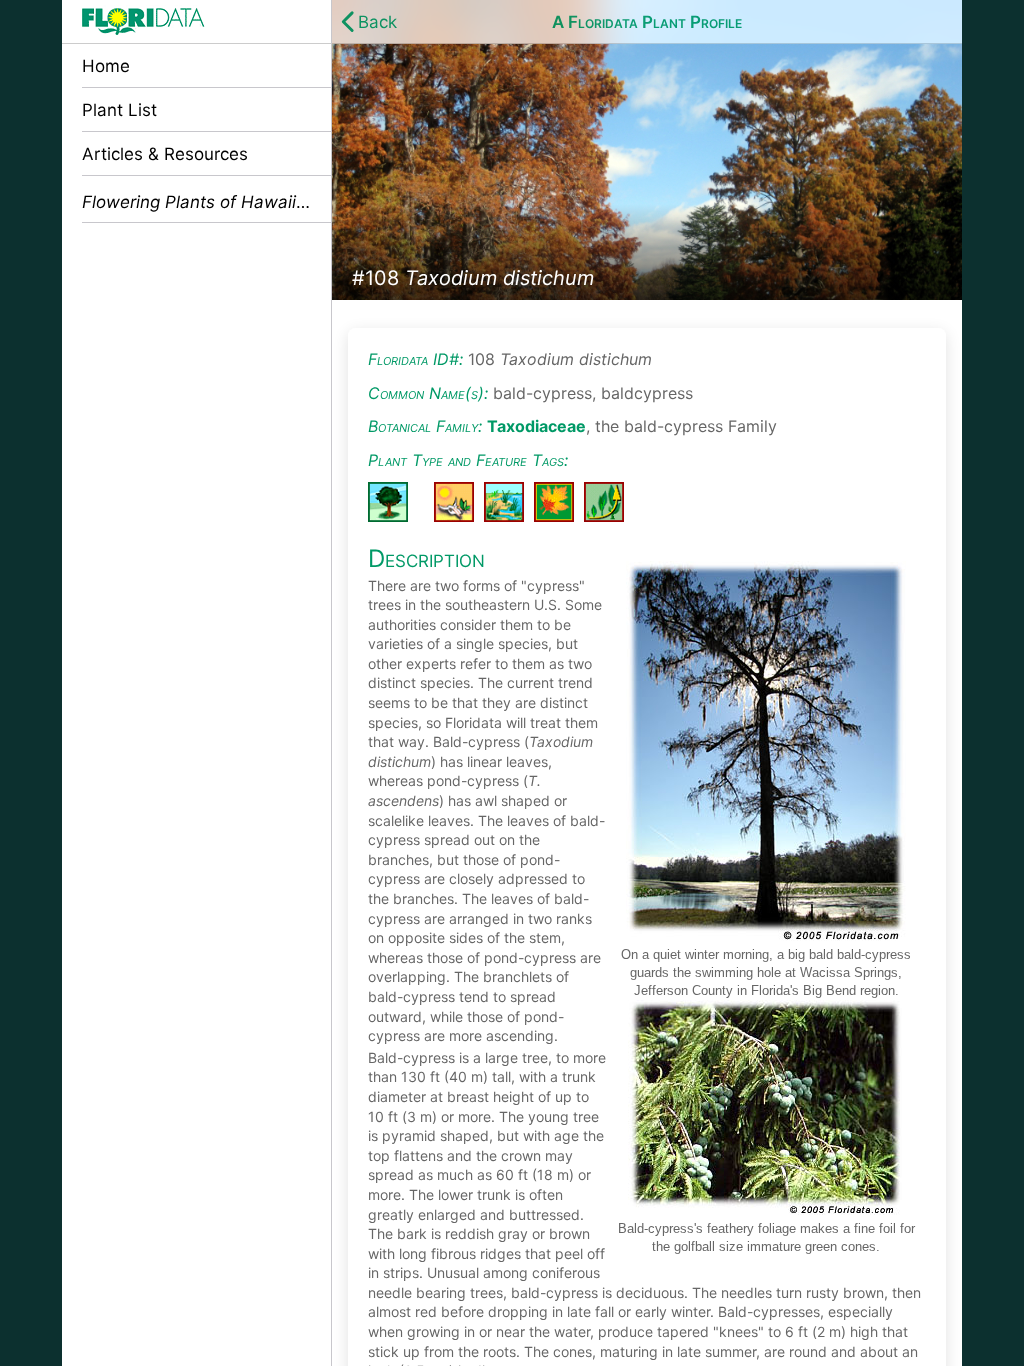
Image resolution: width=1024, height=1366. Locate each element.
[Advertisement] (196, 364)
